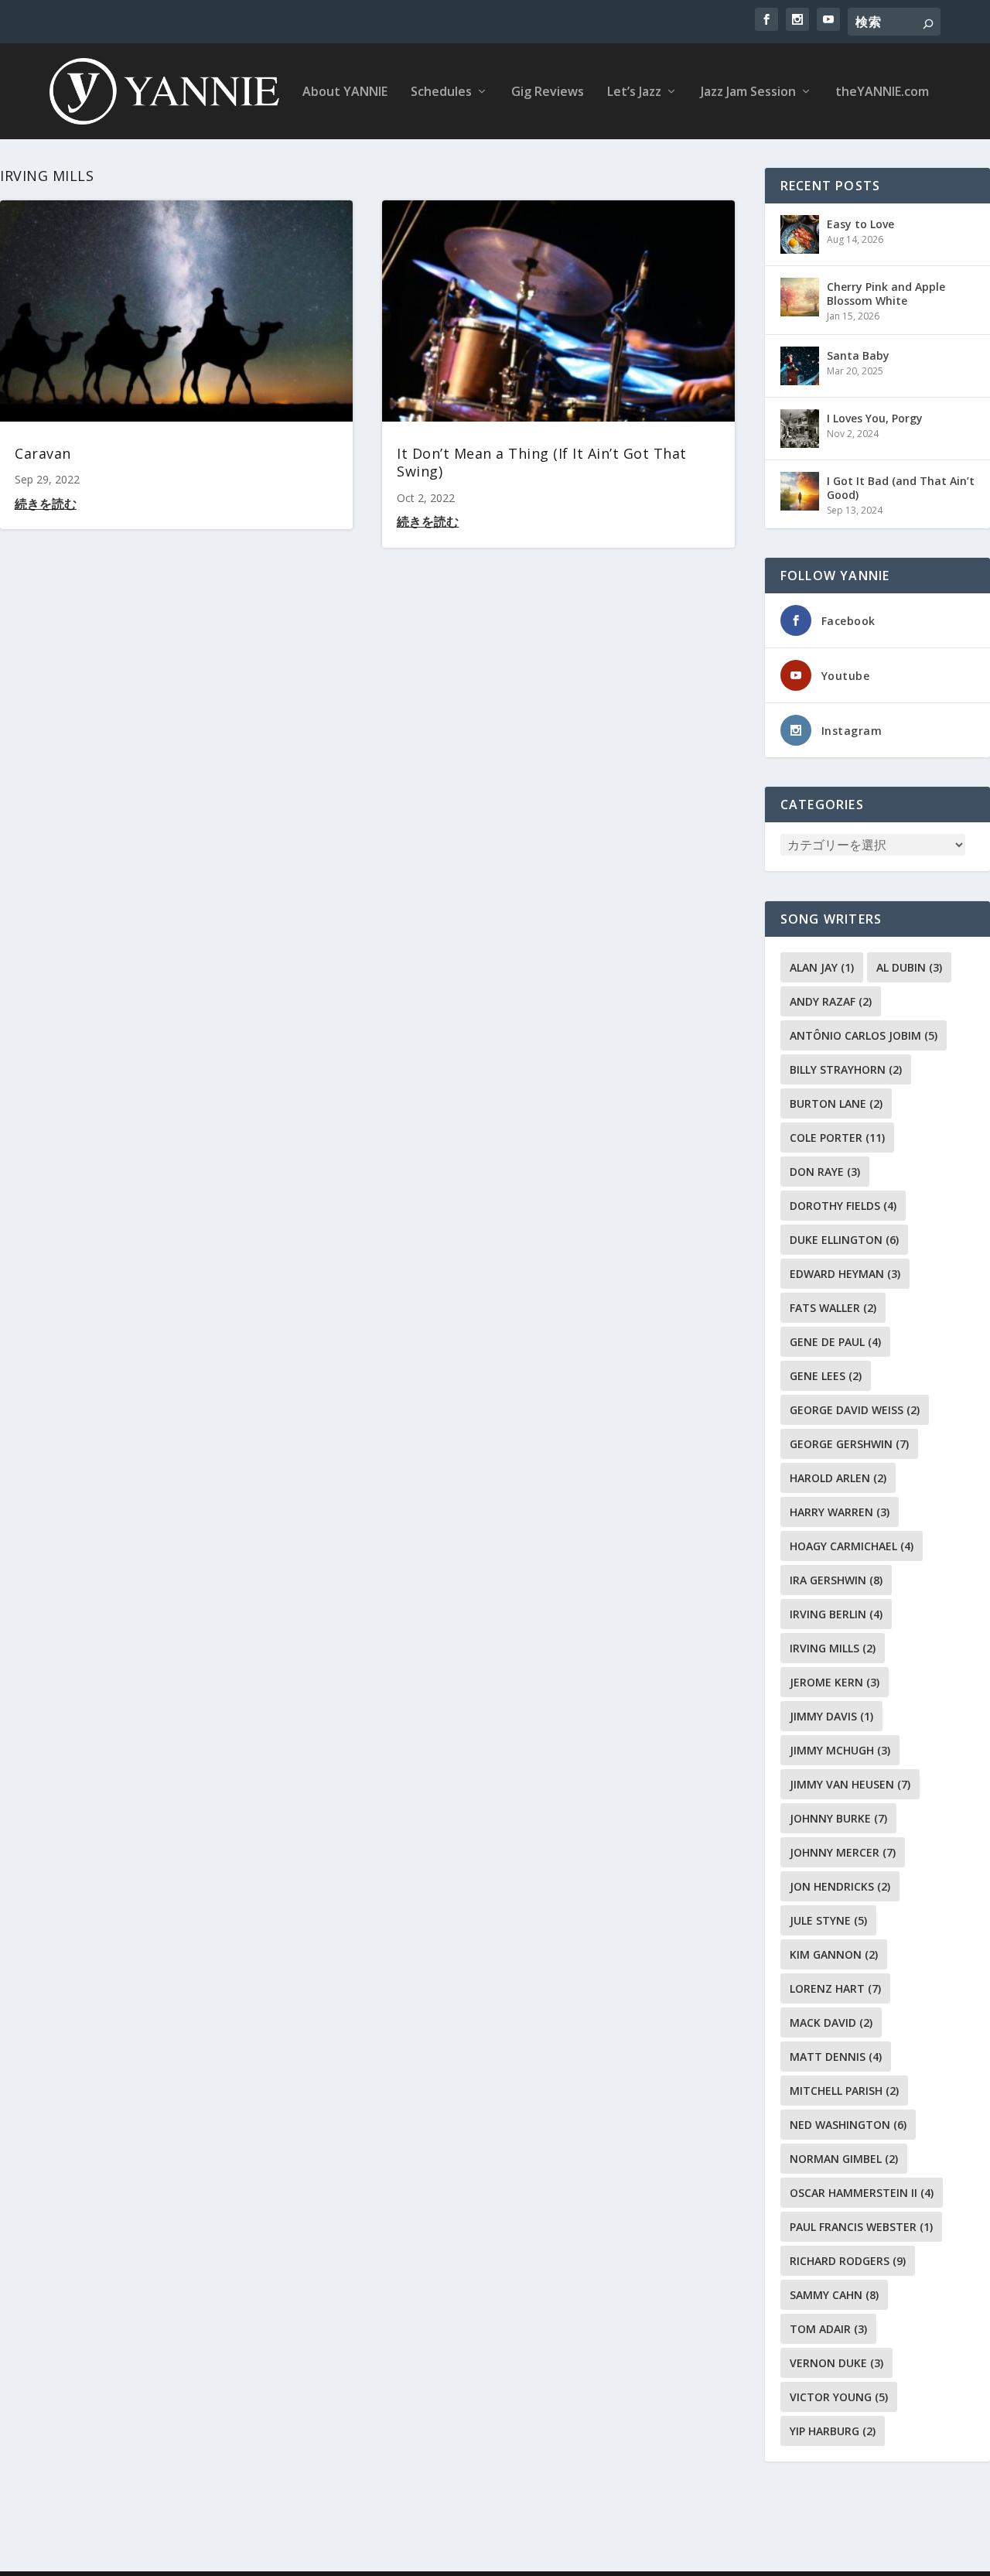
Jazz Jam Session (748, 92)
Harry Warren (840, 1512)
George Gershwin (849, 1444)
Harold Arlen (838, 1478)
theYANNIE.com (882, 92)
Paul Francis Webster (861, 2227)
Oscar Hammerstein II (862, 2193)
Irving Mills (833, 1648)
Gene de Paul (835, 1342)
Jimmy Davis (831, 1716)
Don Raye (825, 1172)
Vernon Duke (836, 2363)
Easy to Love (860, 224)
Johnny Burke (838, 1818)
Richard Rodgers (848, 2261)
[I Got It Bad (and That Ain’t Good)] (800, 491)
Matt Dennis (836, 2057)
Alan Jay (822, 967)
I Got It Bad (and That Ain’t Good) (901, 488)
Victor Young (839, 2397)
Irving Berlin (836, 1614)
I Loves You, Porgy (875, 418)
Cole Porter (837, 1138)
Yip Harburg (833, 2431)
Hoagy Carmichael (852, 1546)
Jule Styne (828, 1920)
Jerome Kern (835, 1682)
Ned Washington (848, 2125)
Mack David (831, 2023)
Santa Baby (858, 355)
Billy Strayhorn (846, 1069)
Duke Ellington (844, 1240)
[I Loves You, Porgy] (800, 429)
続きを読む (46, 504)
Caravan (43, 453)
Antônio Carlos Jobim (864, 1035)
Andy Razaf (831, 1001)
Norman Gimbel (844, 2159)
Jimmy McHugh (840, 1750)
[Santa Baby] (800, 366)
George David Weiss (855, 1410)
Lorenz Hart (835, 1988)
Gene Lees (826, 1376)
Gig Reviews (548, 92)
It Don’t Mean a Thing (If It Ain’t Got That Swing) (542, 462)
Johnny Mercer (843, 1852)
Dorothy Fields (843, 1206)
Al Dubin (909, 967)
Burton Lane (836, 1104)
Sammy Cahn (834, 2295)
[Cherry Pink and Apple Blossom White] (800, 297)
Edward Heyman (845, 1274)
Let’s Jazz (634, 92)
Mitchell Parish (844, 2091)
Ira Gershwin (836, 1580)
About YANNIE (345, 92)
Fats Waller (833, 1308)
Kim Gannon (834, 1954)
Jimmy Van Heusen (850, 1784)
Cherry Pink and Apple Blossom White (886, 294)
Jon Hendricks (840, 1886)
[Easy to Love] (800, 234)
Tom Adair (828, 2329)
